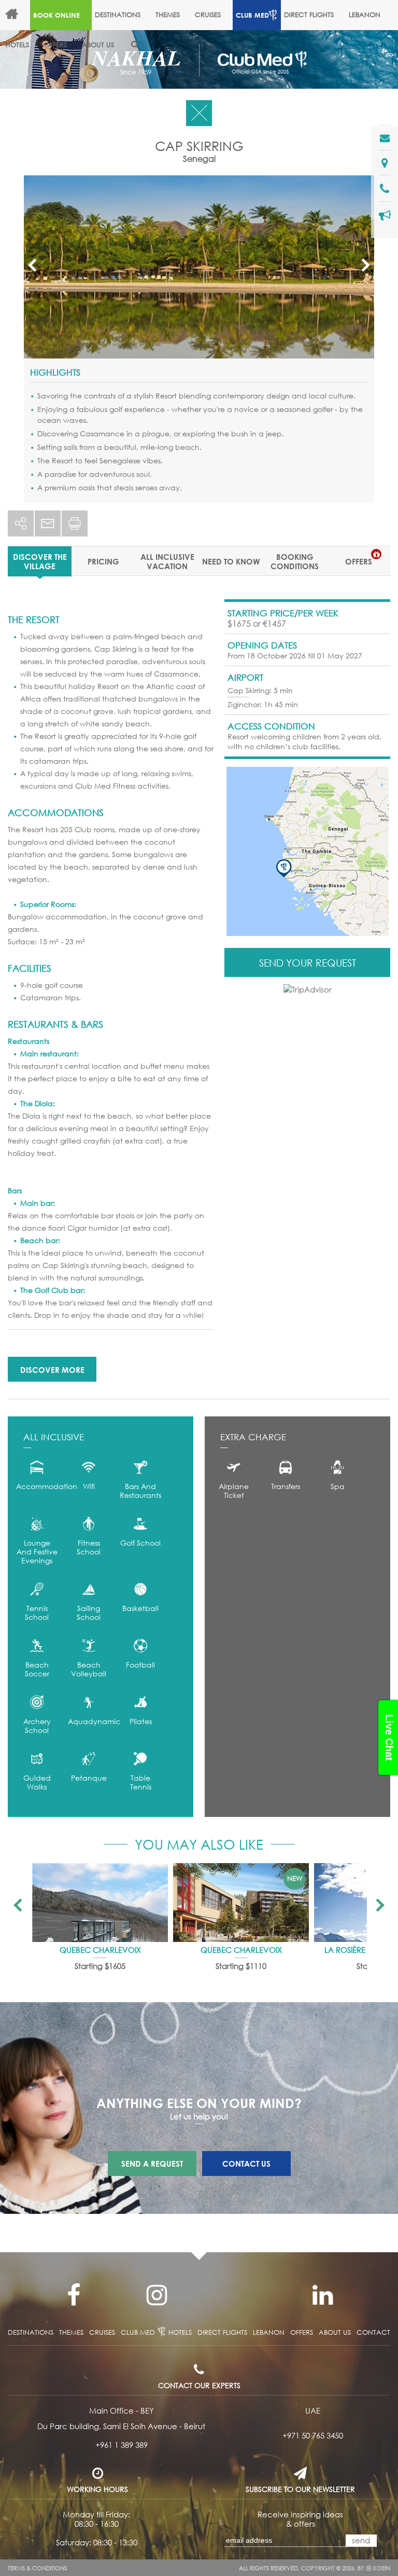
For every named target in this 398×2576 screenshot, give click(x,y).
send (361, 2540)
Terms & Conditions (37, 2568)
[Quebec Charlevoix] (100, 1903)
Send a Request (152, 2164)
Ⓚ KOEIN (378, 2568)
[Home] (16, 15)
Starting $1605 (100, 1966)
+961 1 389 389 (122, 2445)
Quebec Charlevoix (100, 1950)
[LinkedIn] (322, 2295)
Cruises (208, 15)
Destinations (118, 15)
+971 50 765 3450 (313, 2435)
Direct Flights (309, 15)
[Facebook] (74, 2295)
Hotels (180, 2332)
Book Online (56, 15)
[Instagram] (157, 2295)
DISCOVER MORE (52, 1370)
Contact (373, 2332)
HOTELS (17, 45)
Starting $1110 (241, 1966)
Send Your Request (308, 963)
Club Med (252, 15)
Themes (168, 15)
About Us (98, 45)
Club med (138, 2332)
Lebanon (365, 15)
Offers (55, 45)
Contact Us (246, 2164)
